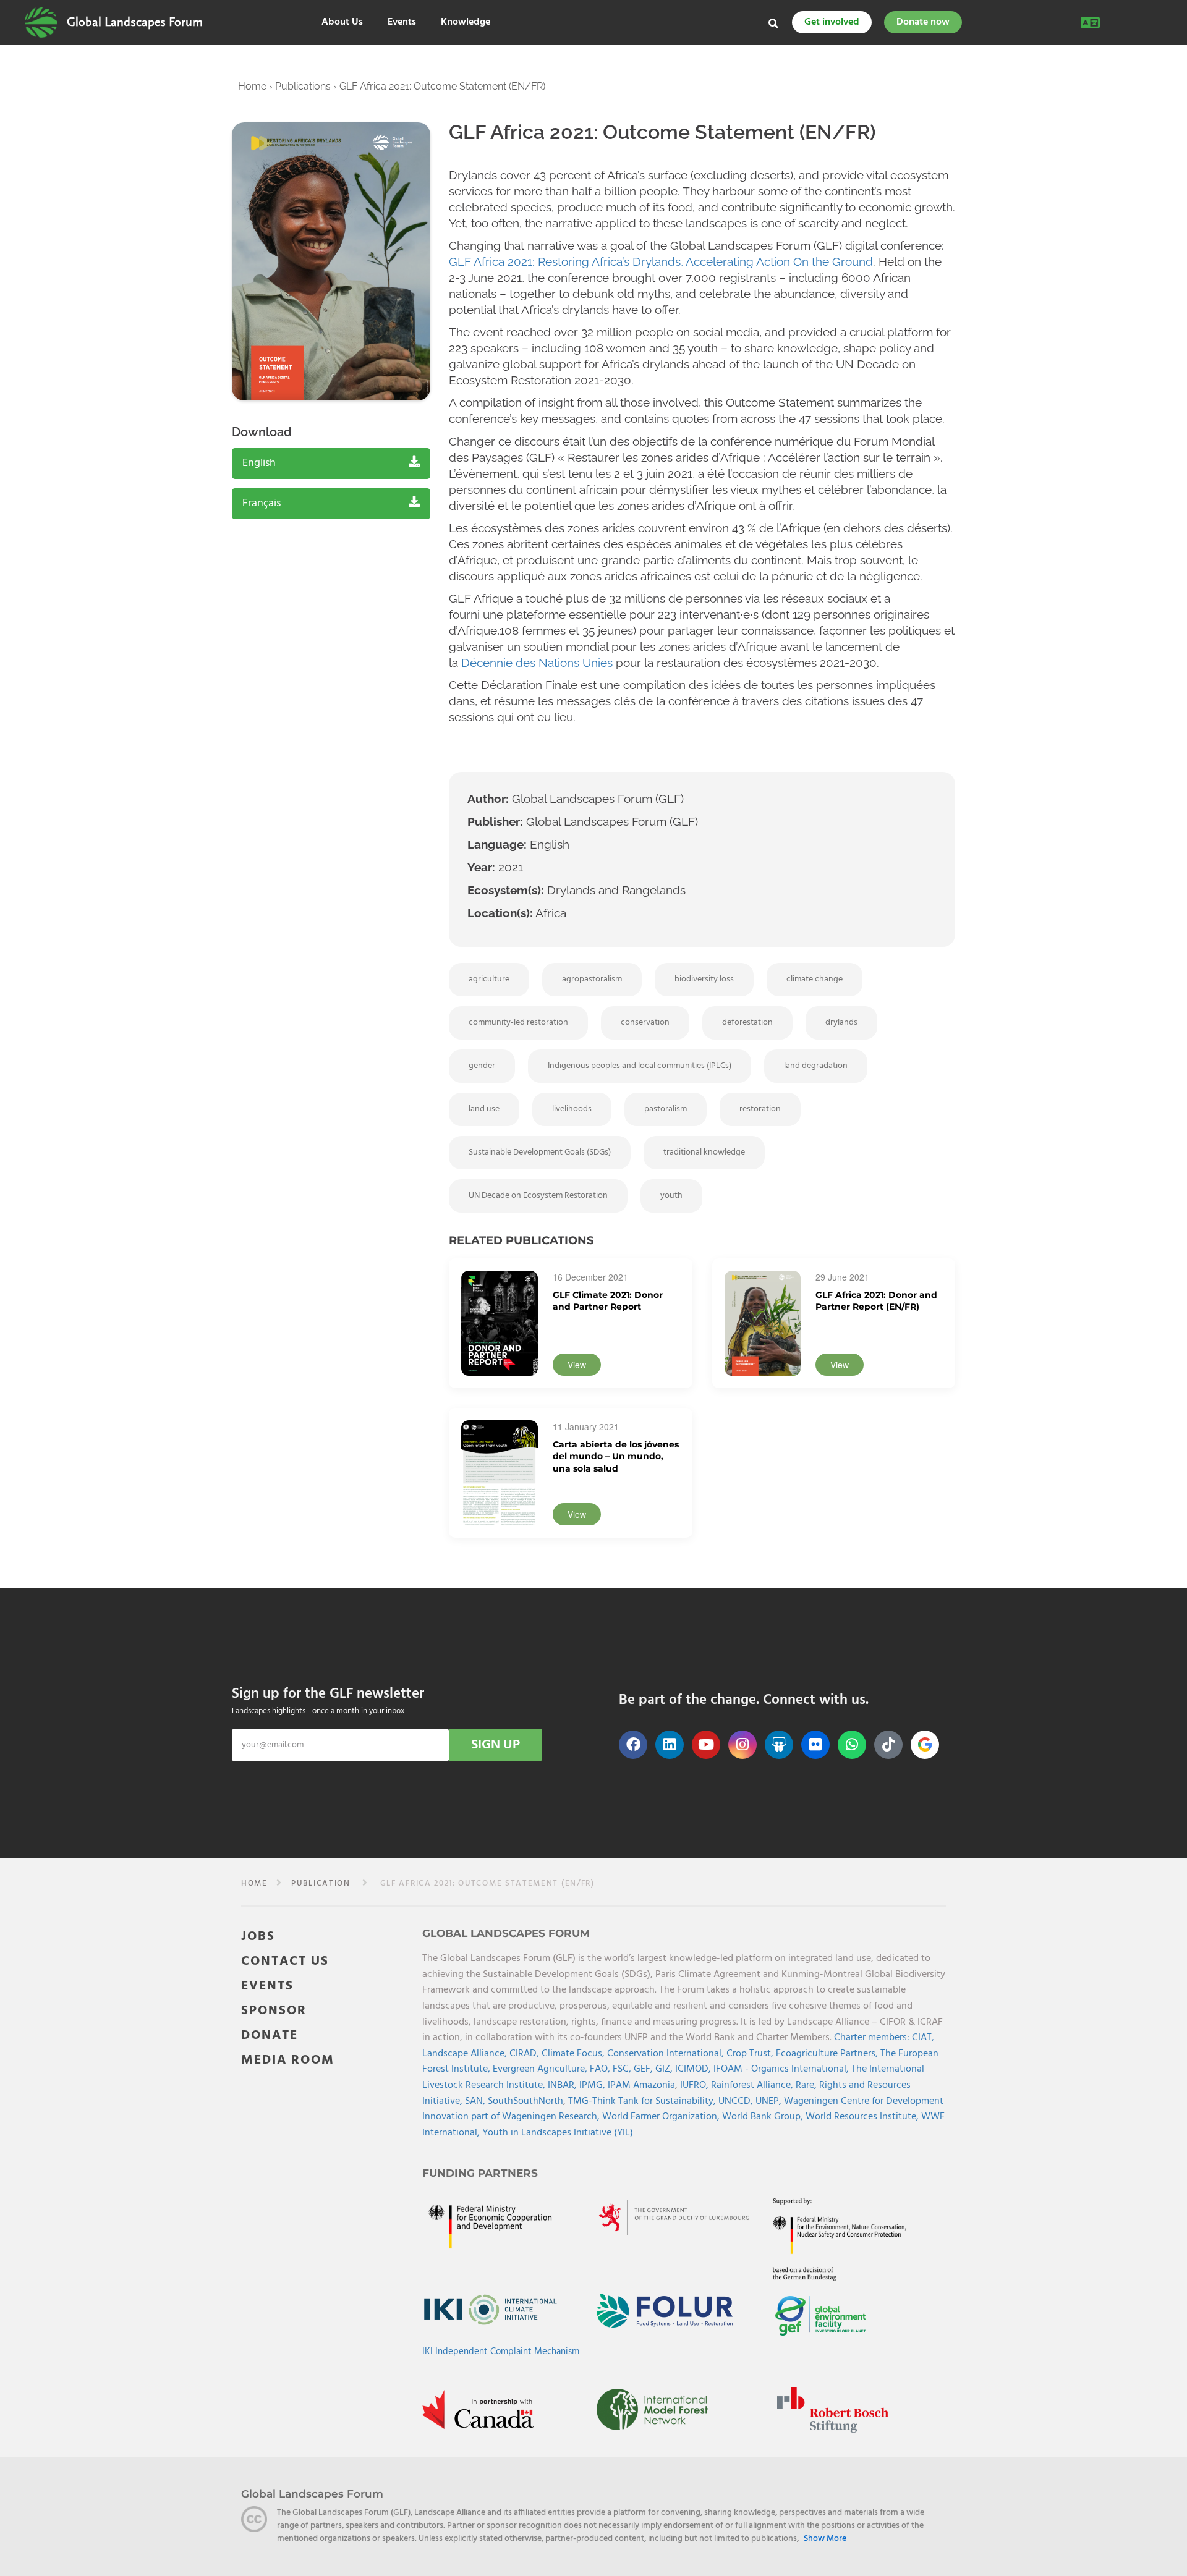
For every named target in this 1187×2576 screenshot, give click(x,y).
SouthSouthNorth (525, 2101)
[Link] (41, 22)
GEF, (645, 2069)
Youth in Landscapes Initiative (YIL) (558, 2132)
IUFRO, (696, 2085)
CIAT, (923, 2038)
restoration (760, 1109)
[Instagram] (742, 1745)
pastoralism (666, 1109)
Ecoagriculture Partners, (828, 2053)
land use (484, 1109)
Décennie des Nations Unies (537, 663)
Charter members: (872, 2038)
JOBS (258, 1936)
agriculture (489, 979)
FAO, (601, 2069)
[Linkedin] (670, 1745)
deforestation (747, 1023)
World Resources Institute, (863, 2117)
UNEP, (770, 2101)
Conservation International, (667, 2053)
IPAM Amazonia (641, 2085)
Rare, (807, 2085)
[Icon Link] (925, 1745)
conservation (645, 1023)
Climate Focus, (574, 2053)
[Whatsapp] (852, 1745)
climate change (815, 979)
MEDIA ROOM (288, 2060)
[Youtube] (706, 1745)
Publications (303, 86)
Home (252, 86)
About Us (342, 23)
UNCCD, (737, 2101)
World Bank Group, (764, 2117)
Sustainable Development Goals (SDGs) (540, 1152)
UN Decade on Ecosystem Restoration (538, 1196)
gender (482, 1066)
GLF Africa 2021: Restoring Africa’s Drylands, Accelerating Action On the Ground (661, 261)
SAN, (476, 2101)
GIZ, (665, 2069)
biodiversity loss (704, 979)
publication (321, 1883)
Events (402, 23)
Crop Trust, (751, 2053)
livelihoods (572, 1109)
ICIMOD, (694, 2069)
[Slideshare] (779, 1745)
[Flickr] (815, 1745)
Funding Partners (480, 2172)
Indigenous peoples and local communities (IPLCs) (640, 1066)
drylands (841, 1023)
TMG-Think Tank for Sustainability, (643, 2101)
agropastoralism (592, 979)
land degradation (816, 1066)
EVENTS (267, 1985)
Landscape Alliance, (466, 2053)
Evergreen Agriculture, (541, 2069)
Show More (825, 2539)
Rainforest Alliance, (753, 2085)
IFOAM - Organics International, (782, 2069)
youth (671, 1196)
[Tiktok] (888, 1745)
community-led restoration (518, 1023)
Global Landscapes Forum (135, 22)
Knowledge (466, 23)
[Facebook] (633, 1745)
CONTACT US (285, 1961)
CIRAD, (525, 2053)
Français (262, 503)
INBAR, (564, 2085)
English (259, 463)
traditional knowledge (704, 1152)
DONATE (270, 2035)
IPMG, (593, 2085)
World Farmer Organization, (662, 2117)
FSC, (623, 2069)
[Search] (773, 23)
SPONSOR (274, 2010)
